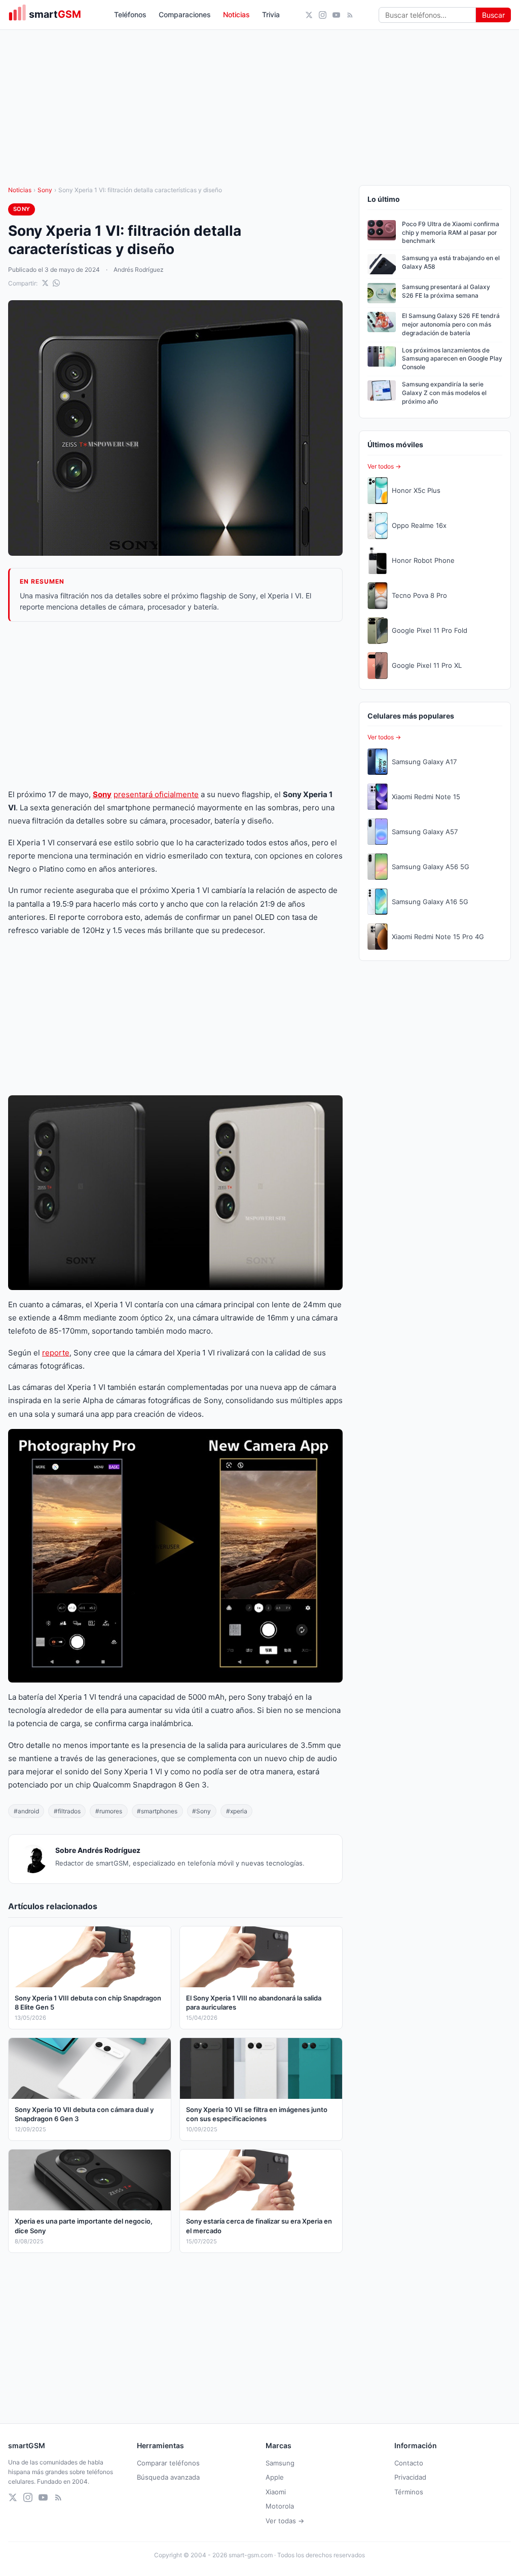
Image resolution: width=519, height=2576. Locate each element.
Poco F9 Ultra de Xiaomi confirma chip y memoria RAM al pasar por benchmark (451, 232)
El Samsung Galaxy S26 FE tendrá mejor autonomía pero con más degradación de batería (451, 324)
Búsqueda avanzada (168, 2477)
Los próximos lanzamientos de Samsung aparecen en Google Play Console (452, 359)
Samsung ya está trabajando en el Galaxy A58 (451, 262)
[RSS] (350, 15)
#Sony (201, 1811)
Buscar (493, 15)
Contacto (409, 2463)
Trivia (271, 14)
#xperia (237, 1811)
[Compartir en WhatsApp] (56, 283)
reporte (56, 1353)
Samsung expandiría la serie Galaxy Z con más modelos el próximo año (444, 393)
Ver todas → (285, 2521)
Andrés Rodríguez (139, 270)
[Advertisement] (175, 705)
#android (26, 1811)
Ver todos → (384, 466)
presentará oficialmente (156, 794)
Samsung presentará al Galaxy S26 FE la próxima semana (446, 291)
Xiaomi (276, 2492)
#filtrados (67, 1811)
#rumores (109, 1811)
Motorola (280, 2506)
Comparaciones (185, 14)
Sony (45, 190)
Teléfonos (130, 14)
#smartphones (157, 1811)
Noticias (236, 14)
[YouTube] (336, 15)
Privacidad (410, 2477)
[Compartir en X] (45, 283)
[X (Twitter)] (309, 15)
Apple (275, 2477)
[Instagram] (323, 15)
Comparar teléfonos (168, 2463)
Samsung (280, 2463)
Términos (409, 2492)
